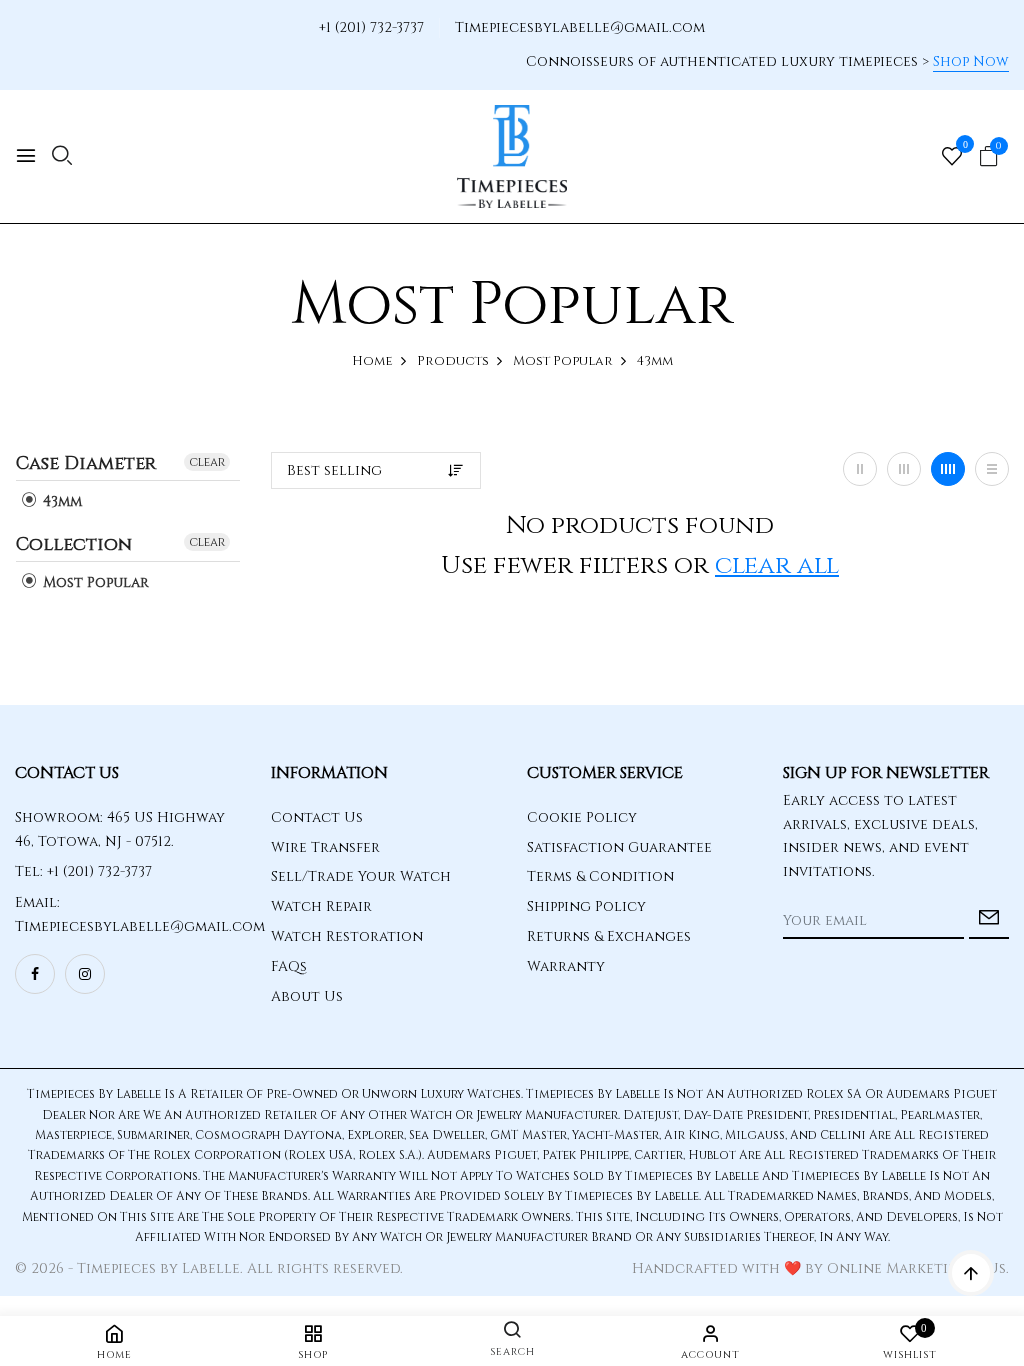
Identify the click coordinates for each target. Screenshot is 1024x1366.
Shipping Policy (586, 906)
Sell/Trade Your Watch (361, 876)
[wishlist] (952, 158)
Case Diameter (86, 464)
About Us (307, 996)
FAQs (289, 966)
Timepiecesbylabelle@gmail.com (580, 27)
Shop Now (971, 61)
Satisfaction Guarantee (619, 847)
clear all (777, 565)
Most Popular (94, 582)
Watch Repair (321, 906)
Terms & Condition (600, 876)
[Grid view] (860, 469)
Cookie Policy (582, 817)
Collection (74, 544)
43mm (60, 501)
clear (207, 462)
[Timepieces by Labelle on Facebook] (35, 974)
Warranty (566, 966)
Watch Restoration (347, 936)
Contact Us (317, 817)
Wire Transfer (325, 847)
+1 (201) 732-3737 (371, 27)
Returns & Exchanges (609, 936)
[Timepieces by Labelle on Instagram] (85, 974)
